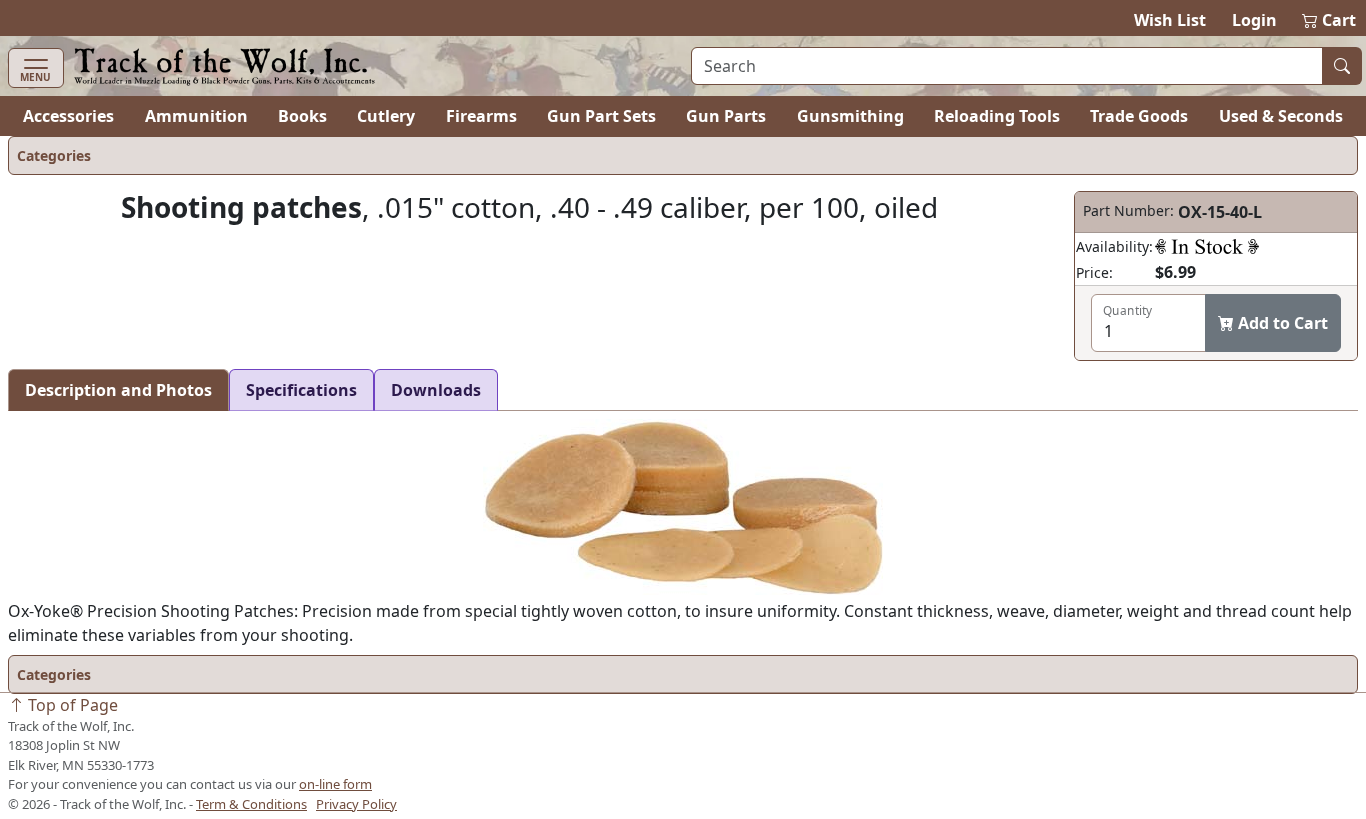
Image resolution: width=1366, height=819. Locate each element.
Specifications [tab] (301, 390)
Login (1254, 20)
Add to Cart (1281, 323)
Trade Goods (1139, 116)
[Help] (1207, 246)
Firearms (481, 116)
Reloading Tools (997, 116)
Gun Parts (726, 116)
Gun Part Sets (601, 116)
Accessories (68, 116)
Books (302, 116)
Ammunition (196, 116)
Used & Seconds (1281, 116)
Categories (54, 155)
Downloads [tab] (436, 390)
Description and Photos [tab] (118, 390)
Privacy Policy (356, 804)
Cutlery (386, 116)
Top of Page (71, 705)
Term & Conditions (251, 804)
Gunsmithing (850, 116)
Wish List (1170, 20)
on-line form (335, 784)
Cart (1330, 20)
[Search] (1342, 66)
